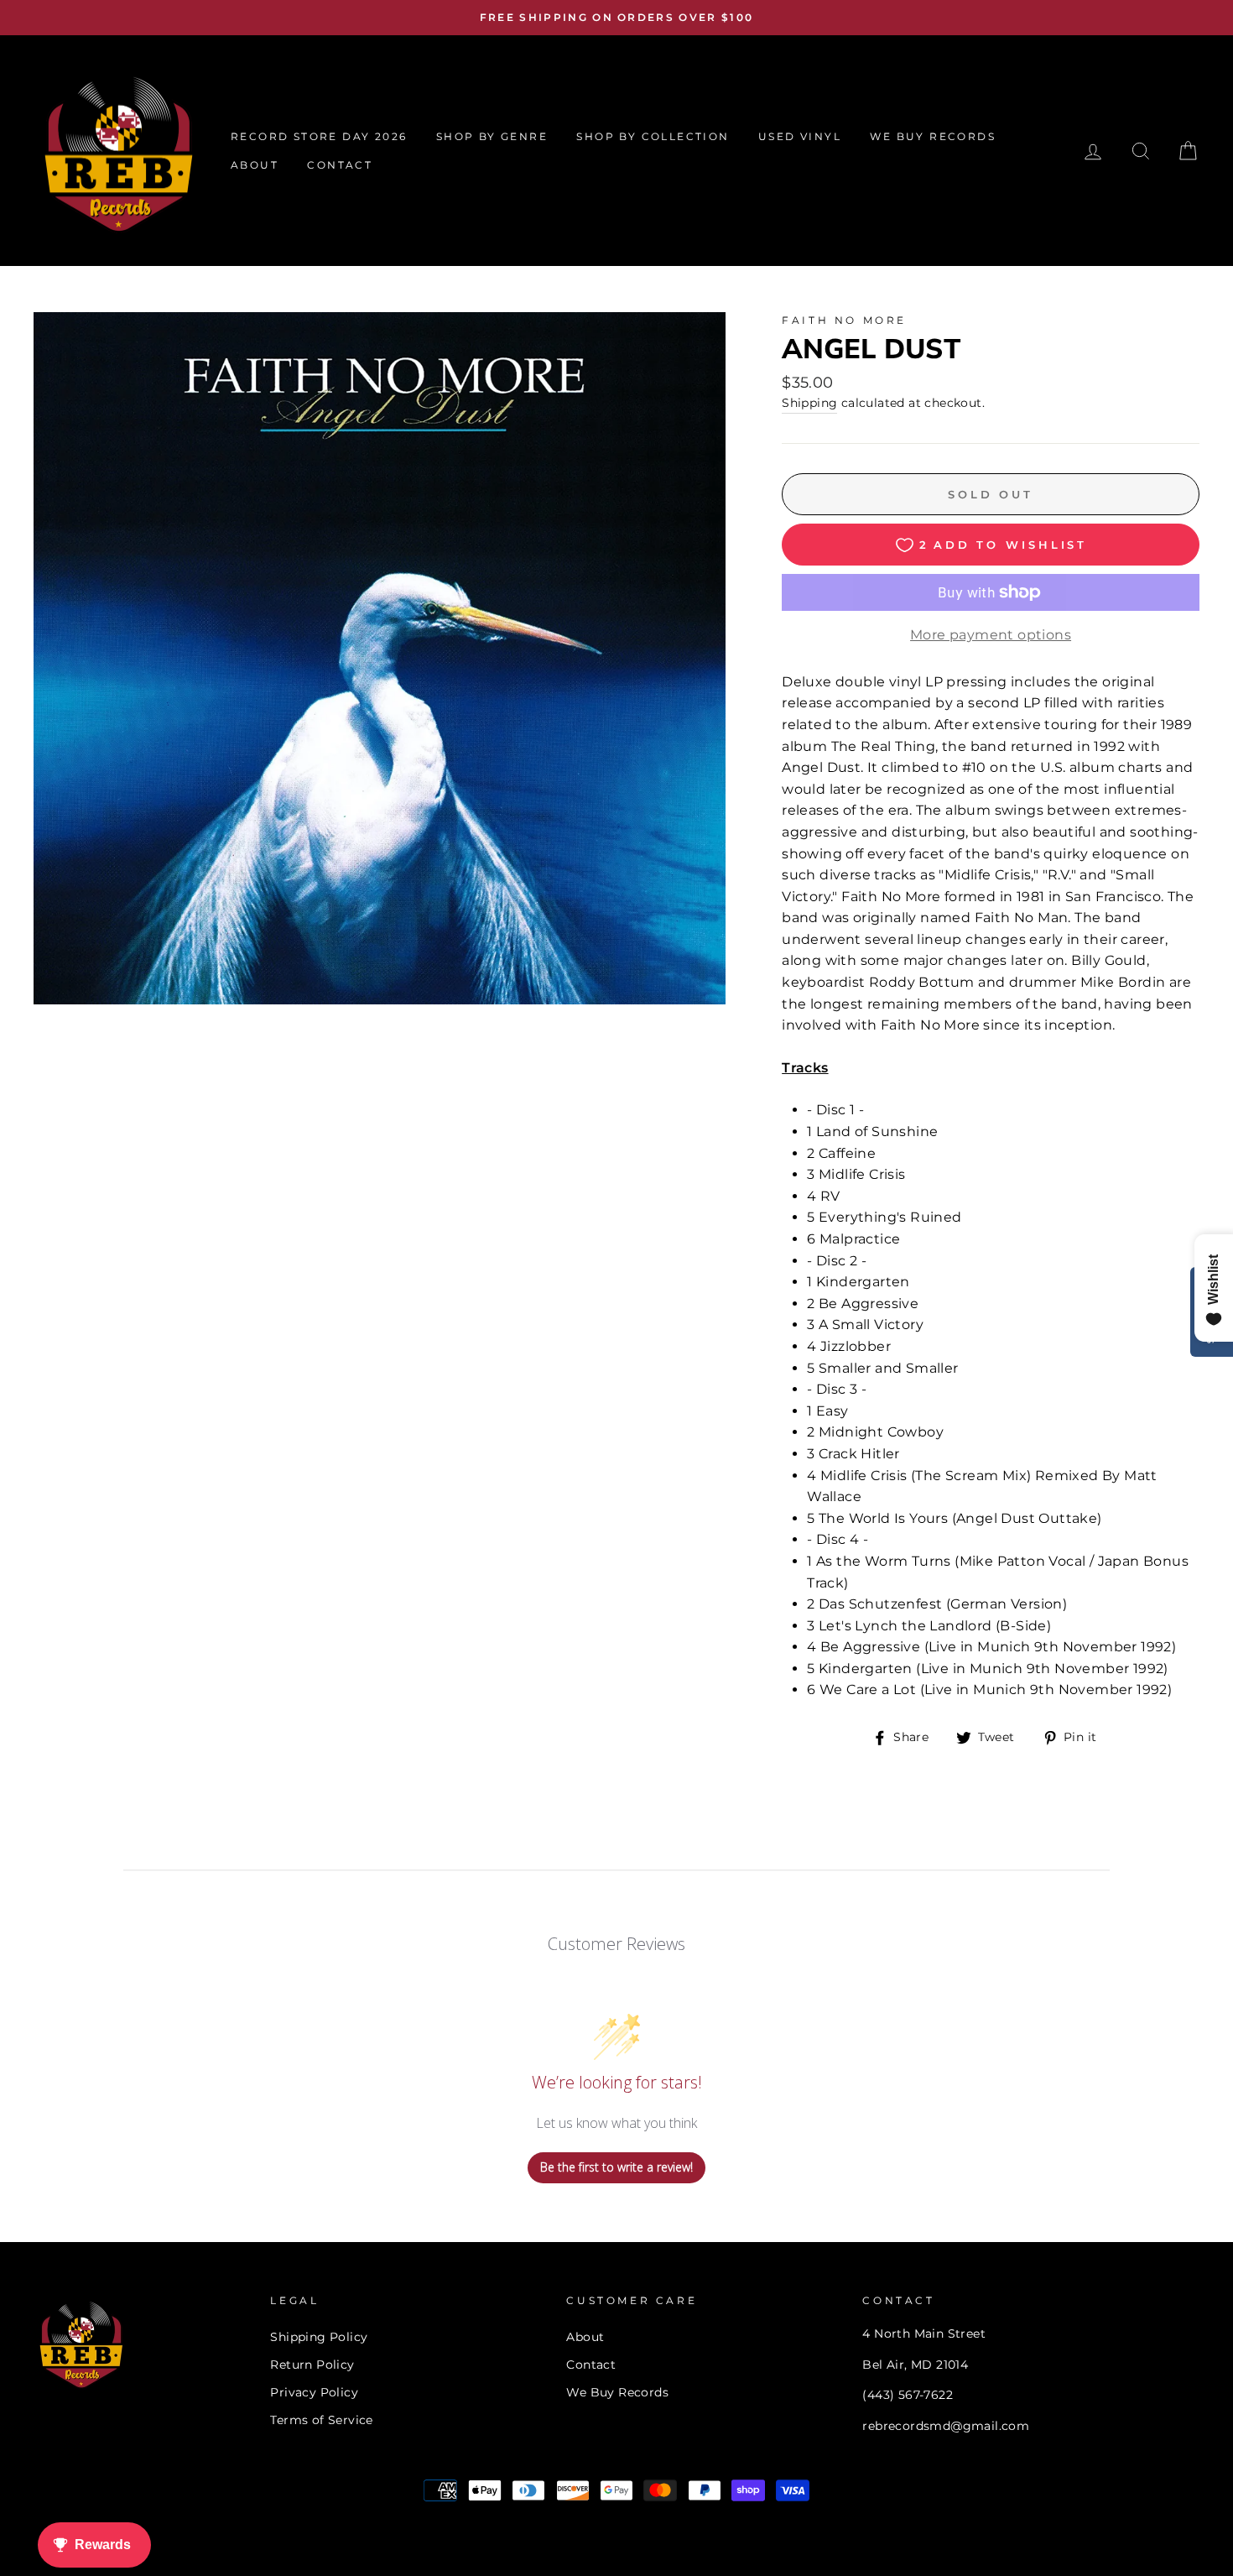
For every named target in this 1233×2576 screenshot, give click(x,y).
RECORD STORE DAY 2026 (319, 136)
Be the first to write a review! (616, 2167)
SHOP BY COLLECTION (653, 136)
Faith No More (844, 320)
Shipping (809, 403)
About (585, 2337)
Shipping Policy (319, 2337)
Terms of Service (321, 2420)
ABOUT (255, 165)
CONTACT (340, 165)
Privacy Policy (314, 2392)
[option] (616, 18)
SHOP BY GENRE (492, 136)
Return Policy (312, 2365)
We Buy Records (617, 2392)
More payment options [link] (991, 635)
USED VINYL (800, 136)
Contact (591, 2365)
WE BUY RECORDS (933, 136)
